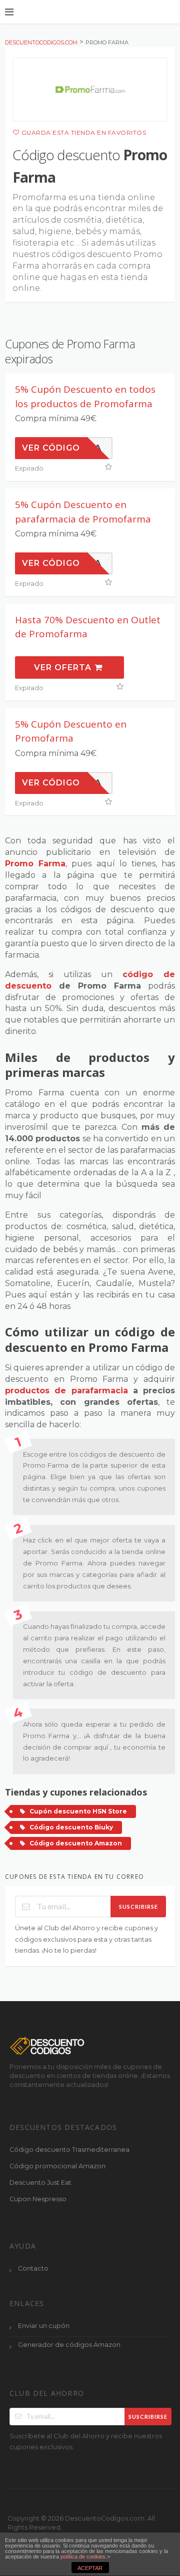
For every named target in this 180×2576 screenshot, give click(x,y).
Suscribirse (138, 1907)
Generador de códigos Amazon (69, 2345)
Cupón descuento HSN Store (78, 1811)
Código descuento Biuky (71, 1827)
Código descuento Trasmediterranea (69, 2150)
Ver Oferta (64, 667)
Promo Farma (35, 864)
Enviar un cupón (44, 2326)
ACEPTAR (90, 2568)
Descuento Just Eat (40, 2183)
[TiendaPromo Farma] (90, 90)
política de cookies (83, 2557)
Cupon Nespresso (38, 2199)
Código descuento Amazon (76, 1843)
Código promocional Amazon (57, 2166)
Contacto (33, 2268)
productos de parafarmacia (66, 1391)
